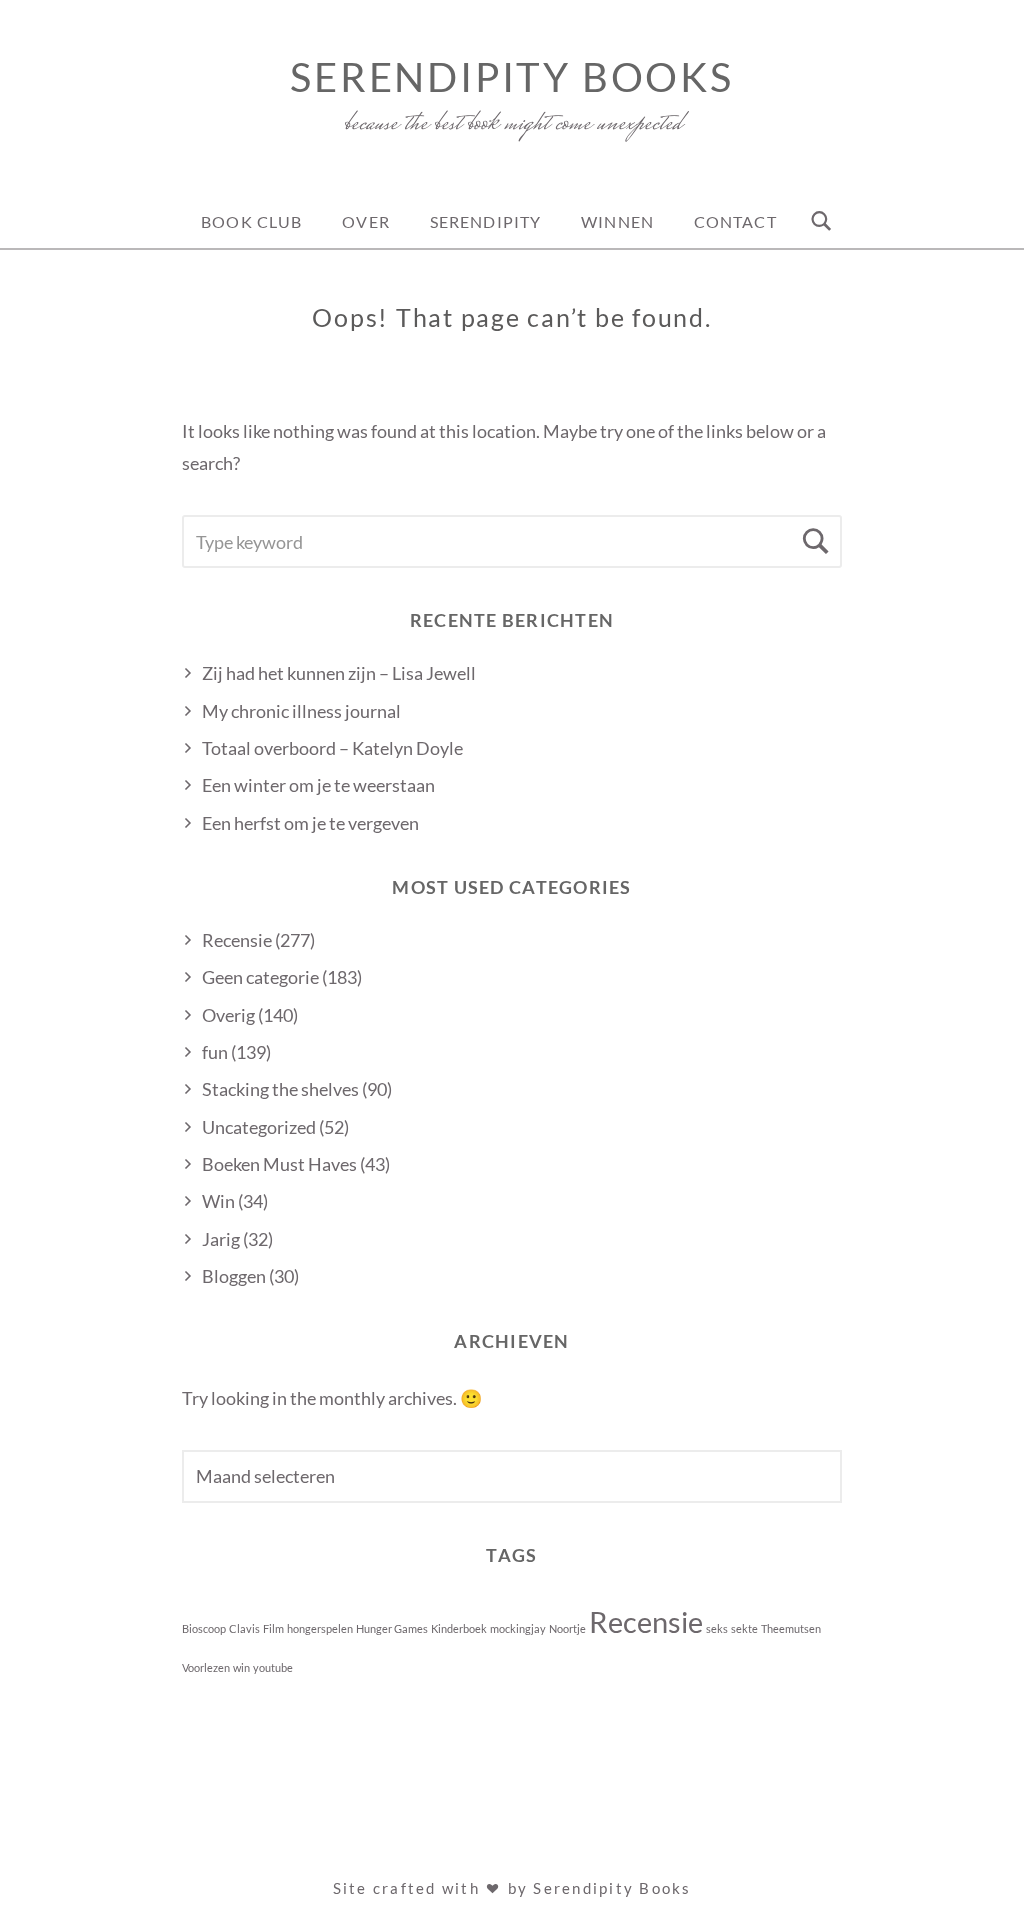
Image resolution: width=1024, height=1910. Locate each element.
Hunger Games (392, 1628)
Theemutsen (791, 1628)
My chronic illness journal (301, 711)
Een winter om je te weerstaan (318, 785)
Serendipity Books (512, 77)
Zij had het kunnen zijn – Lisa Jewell (339, 673)
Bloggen (234, 1276)
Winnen (617, 221)
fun (215, 1052)
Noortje (567, 1628)
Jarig (221, 1239)
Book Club (251, 221)
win (241, 1667)
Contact (735, 221)
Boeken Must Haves (279, 1164)
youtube (273, 1667)
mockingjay (518, 1628)
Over (365, 221)
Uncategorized (259, 1127)
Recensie (237, 940)
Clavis (244, 1628)
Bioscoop (204, 1628)
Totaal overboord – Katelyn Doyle (332, 748)
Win (218, 1201)
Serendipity (485, 221)
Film (273, 1628)
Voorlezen (206, 1667)
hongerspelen (320, 1628)
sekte (744, 1628)
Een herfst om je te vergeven (310, 823)
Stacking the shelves (280, 1089)
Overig (228, 1015)
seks (717, 1628)
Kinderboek (459, 1628)
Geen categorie (260, 977)
